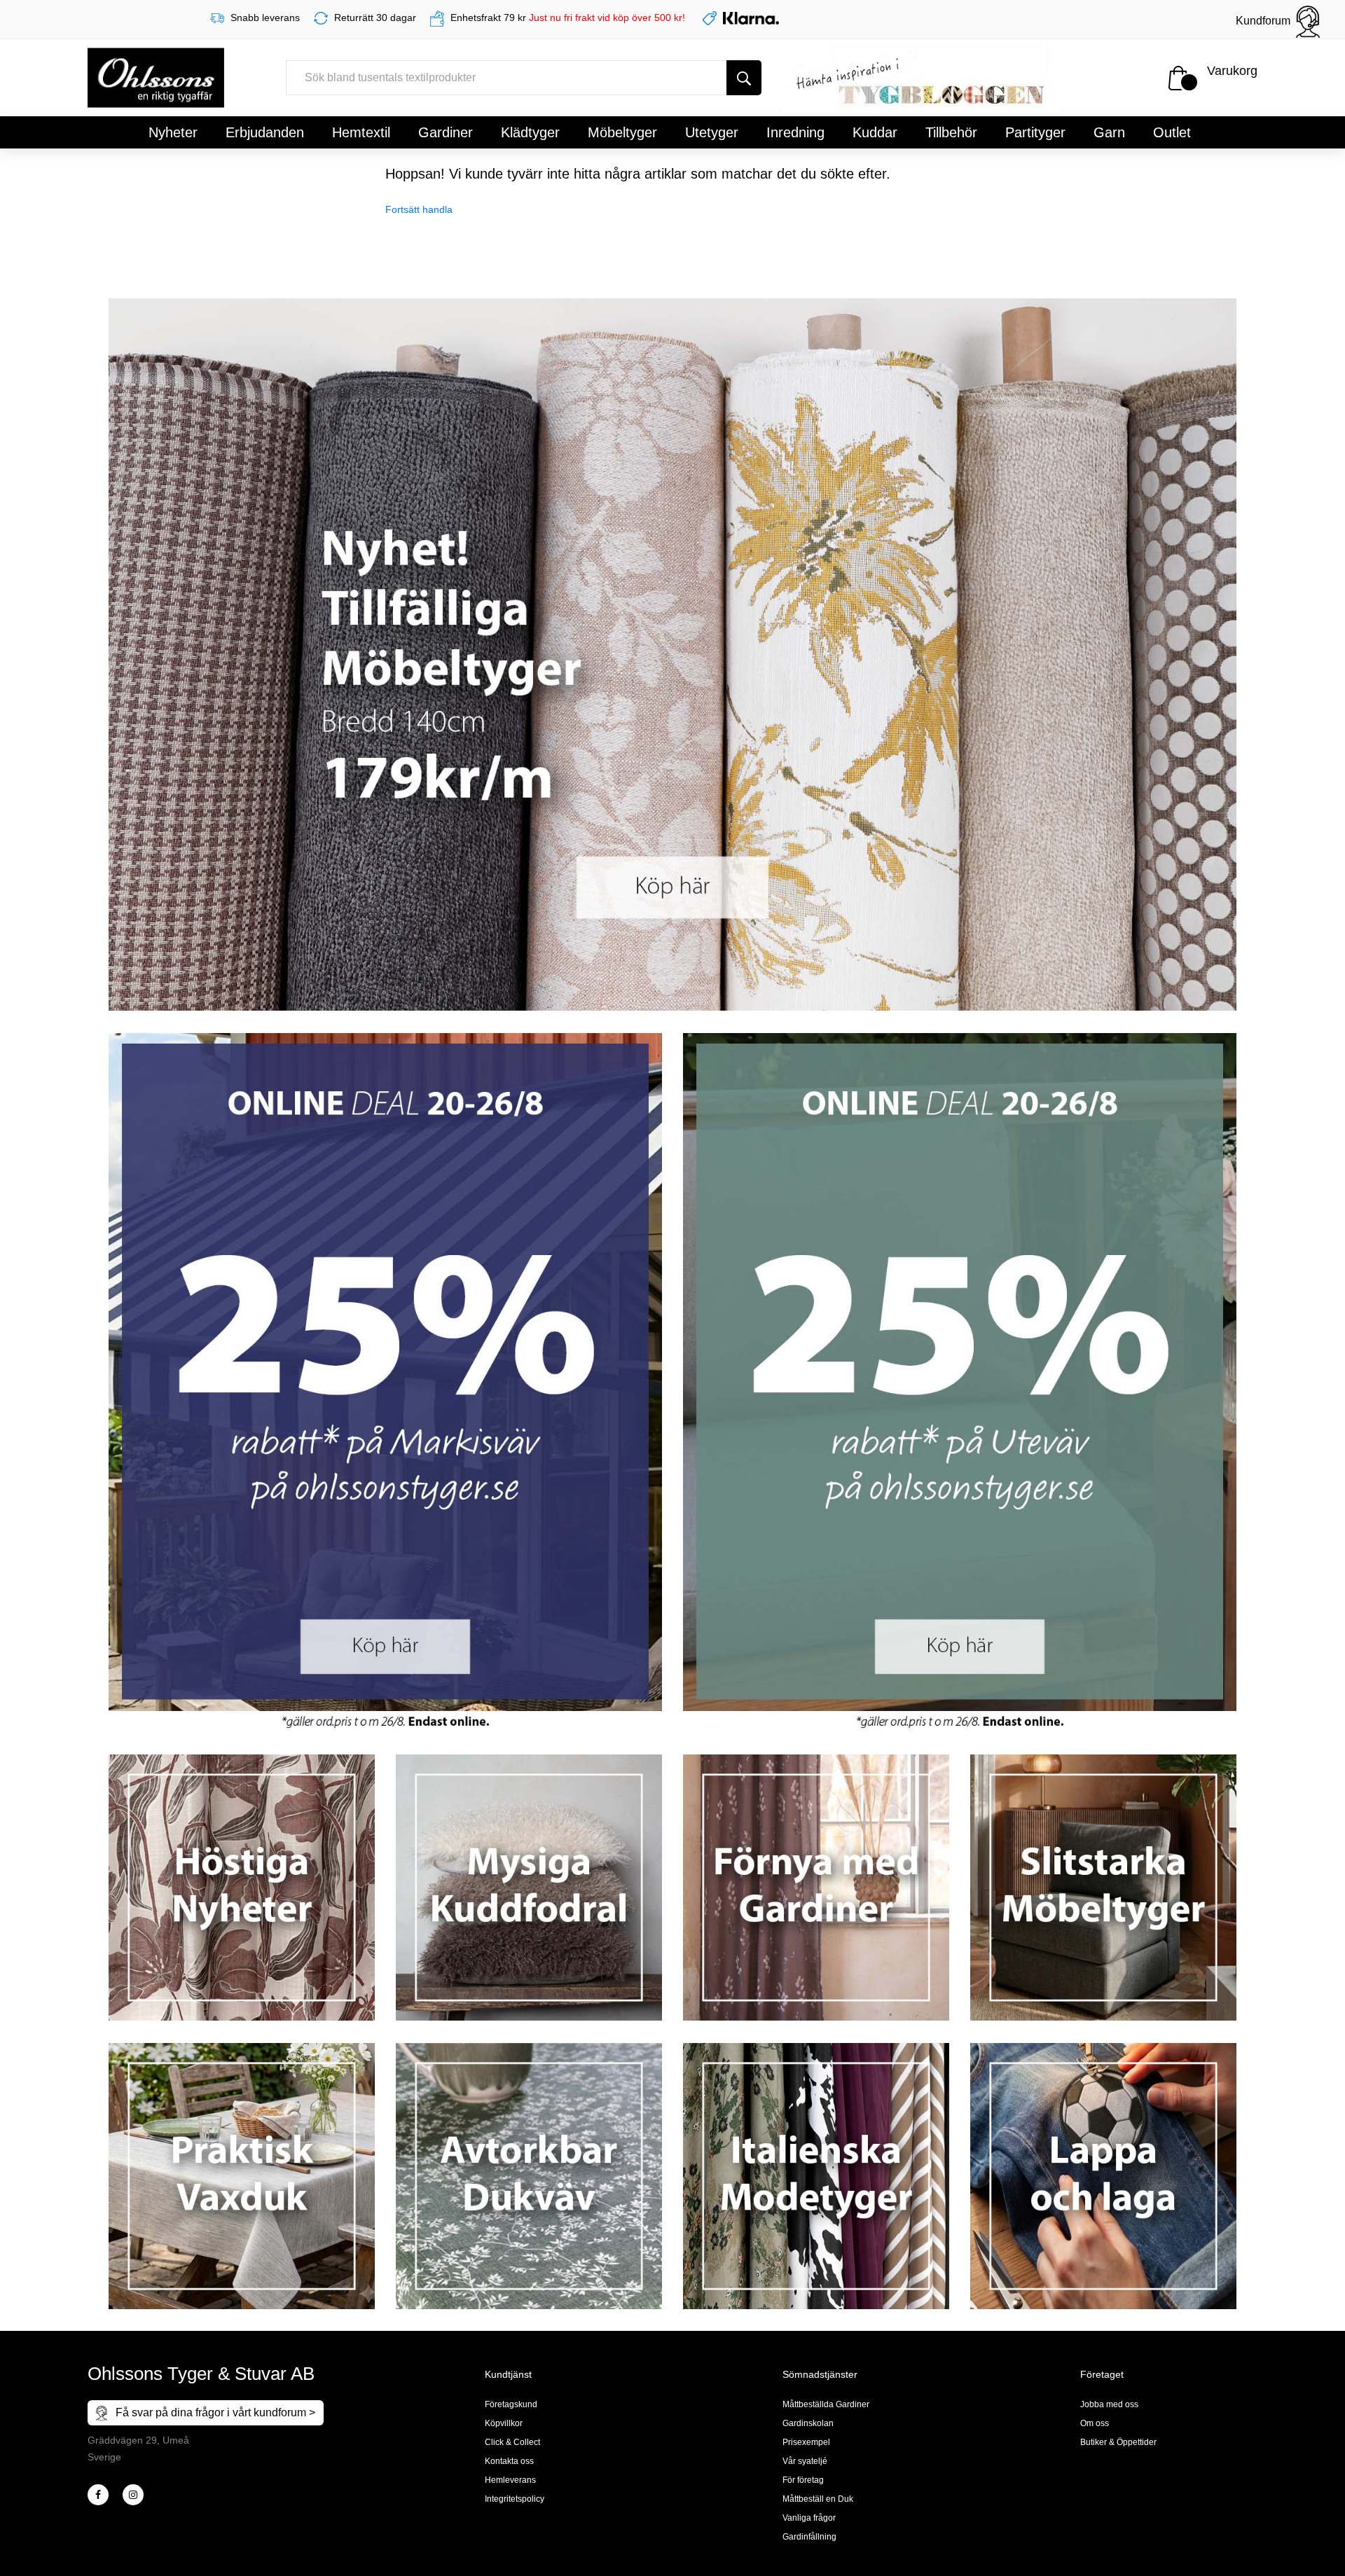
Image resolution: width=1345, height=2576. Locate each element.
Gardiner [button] (446, 132)
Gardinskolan (808, 2423)
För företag (803, 2480)
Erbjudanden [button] (265, 132)
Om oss (1095, 2423)
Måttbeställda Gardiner (826, 2404)
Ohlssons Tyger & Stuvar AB (201, 2374)
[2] (98, 2495)
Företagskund (511, 2404)
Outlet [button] (1172, 132)
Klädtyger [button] (530, 132)
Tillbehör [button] (951, 132)
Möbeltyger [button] (622, 132)
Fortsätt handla (419, 209)
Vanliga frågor (809, 2518)
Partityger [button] (1035, 132)
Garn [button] (1109, 132)
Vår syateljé (805, 2461)
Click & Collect (512, 2442)
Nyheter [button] (173, 132)
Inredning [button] (795, 132)
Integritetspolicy (515, 2499)
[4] (133, 2495)
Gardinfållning (809, 2537)
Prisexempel (806, 2442)
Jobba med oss (1109, 2404)
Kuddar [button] (875, 132)
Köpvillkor (504, 2423)
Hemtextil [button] (361, 132)
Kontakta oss (509, 2461)
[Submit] (744, 78)
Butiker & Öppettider (1118, 2442)
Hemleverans (510, 2480)
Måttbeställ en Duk (818, 2499)
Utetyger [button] (712, 132)
